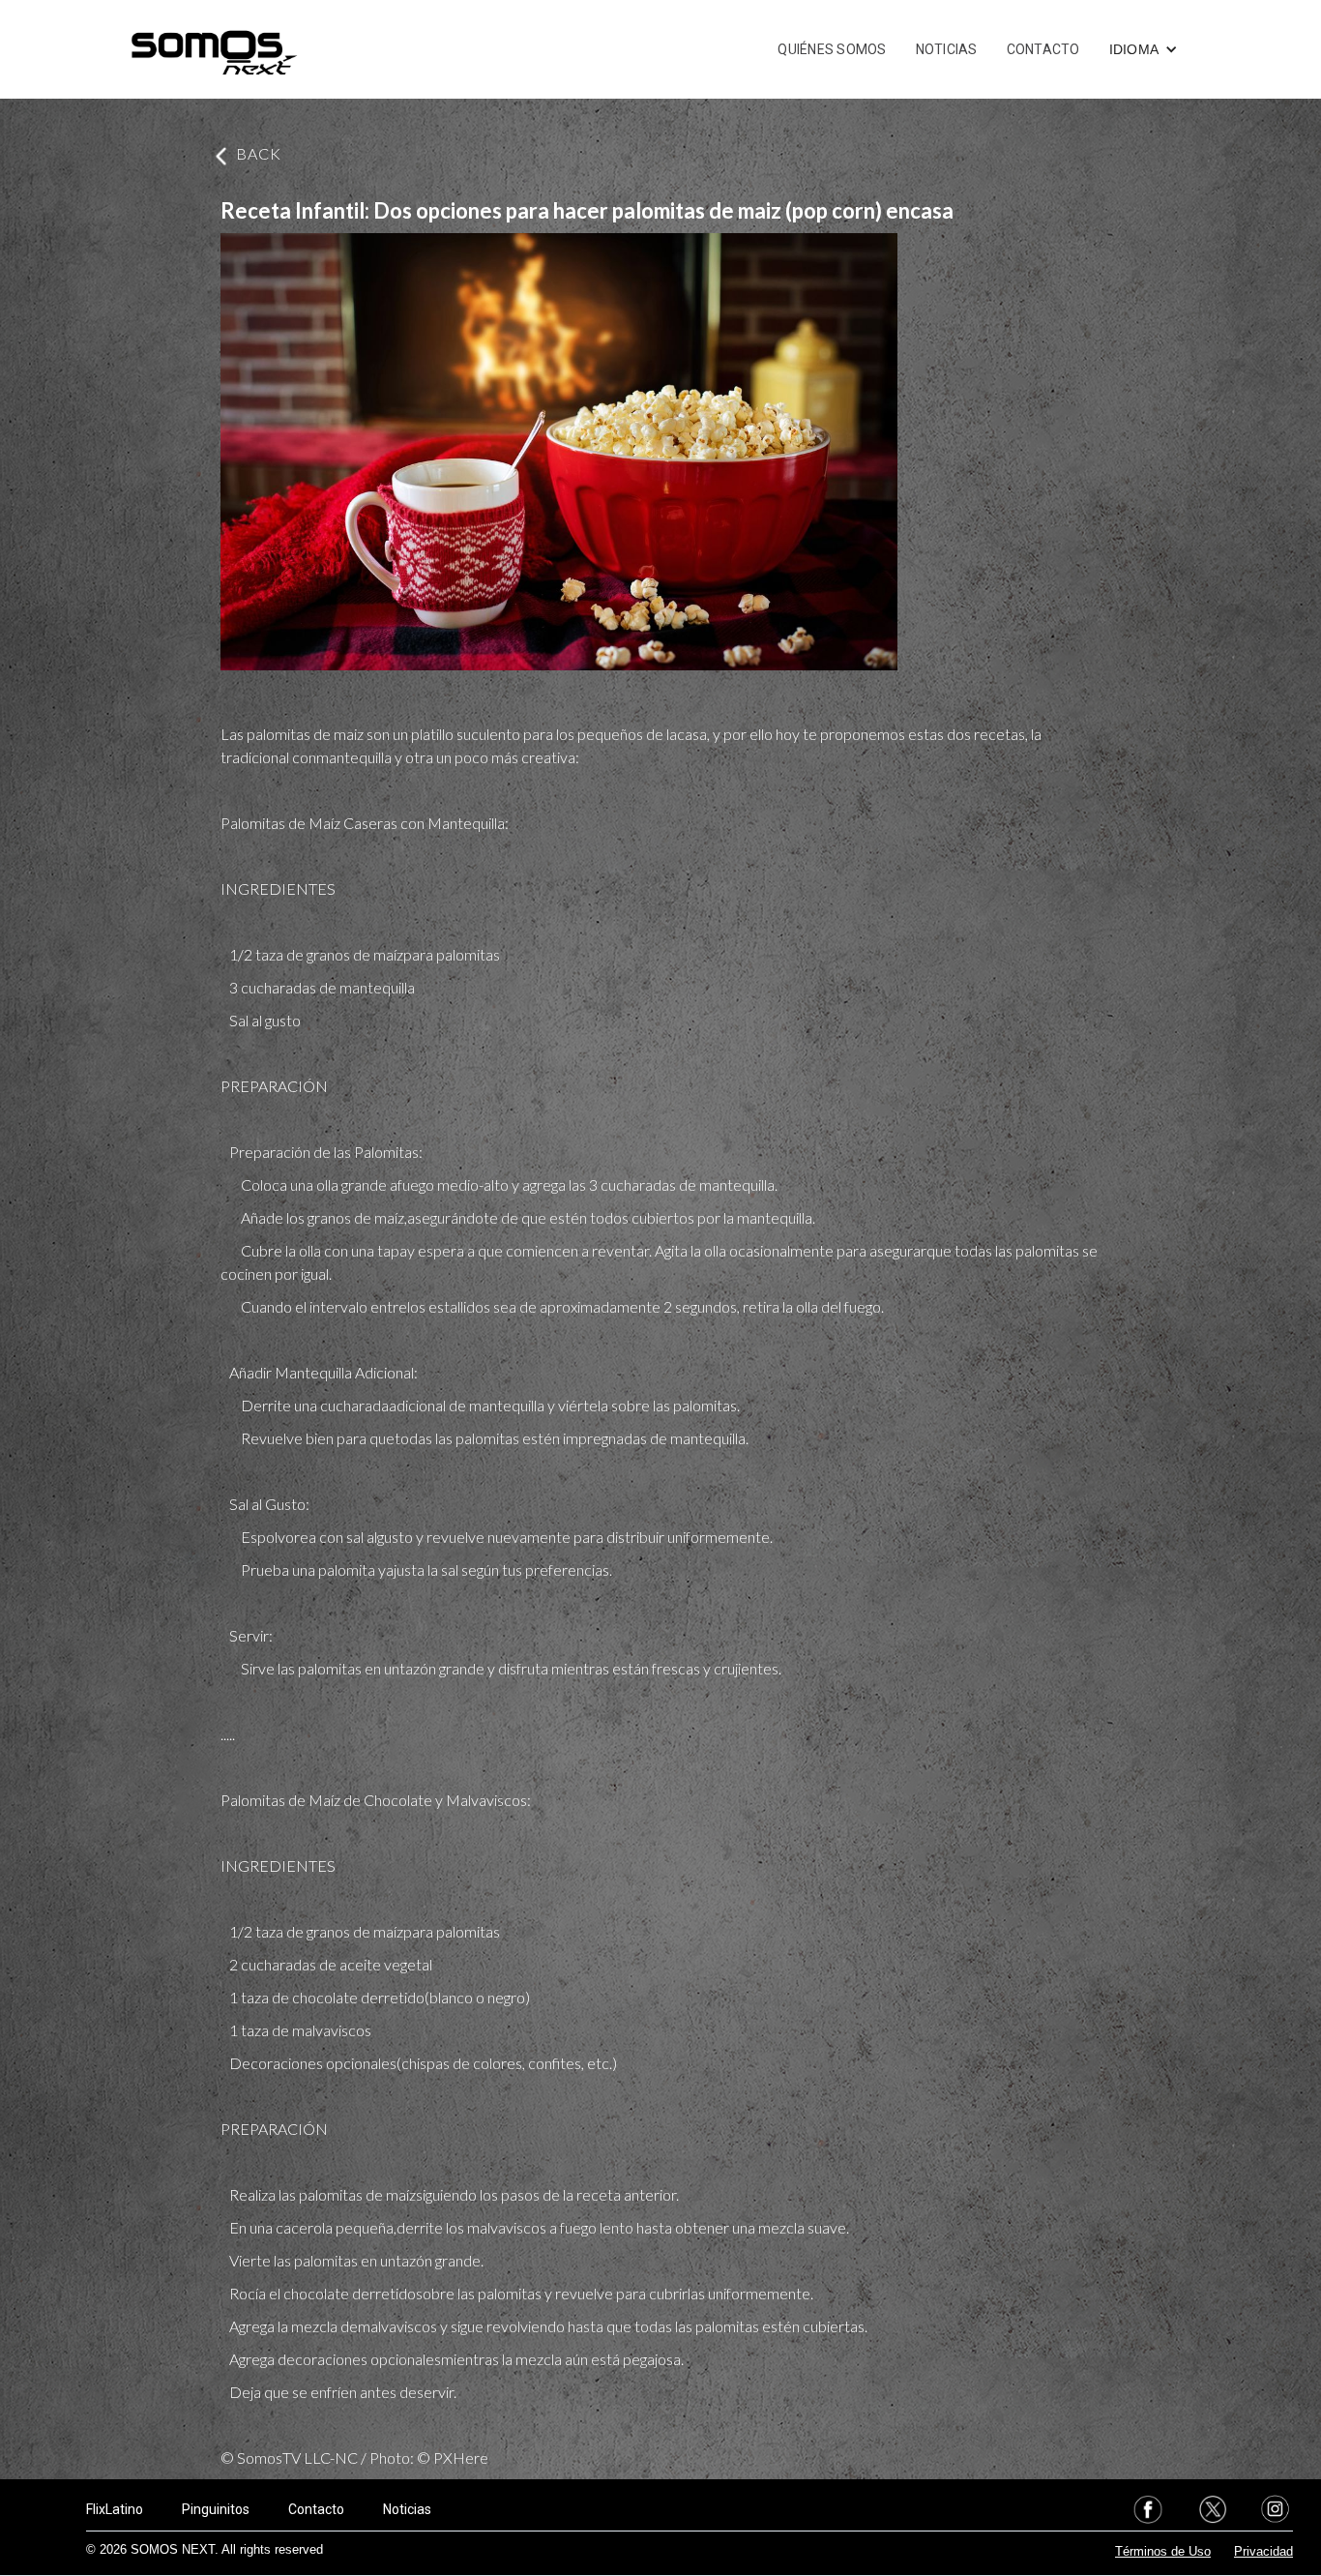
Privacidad (1263, 2551)
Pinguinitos (216, 2509)
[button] (1144, 49)
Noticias (407, 2509)
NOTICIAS (947, 49)
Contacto (316, 2509)
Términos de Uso (1163, 2551)
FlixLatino (115, 2509)
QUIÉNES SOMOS (832, 49)
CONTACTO (1043, 49)
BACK (259, 153)
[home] (214, 49)
